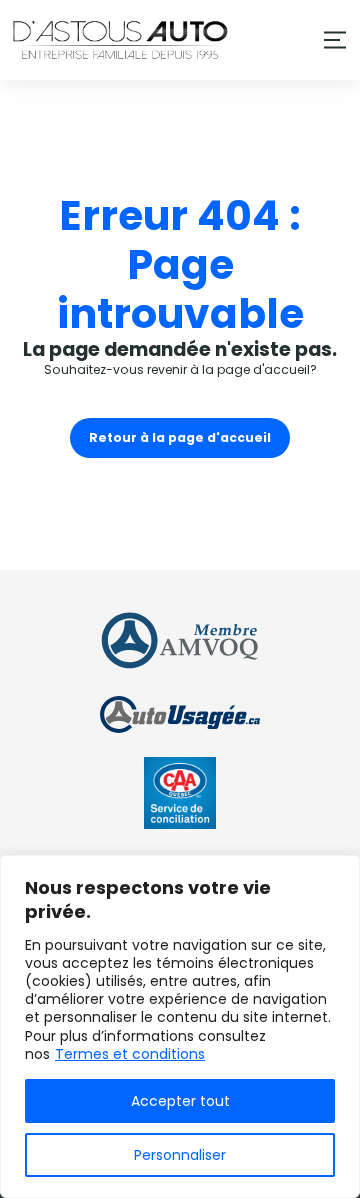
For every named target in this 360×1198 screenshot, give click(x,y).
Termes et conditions (130, 1054)
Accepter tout (180, 1101)
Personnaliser (180, 1155)
